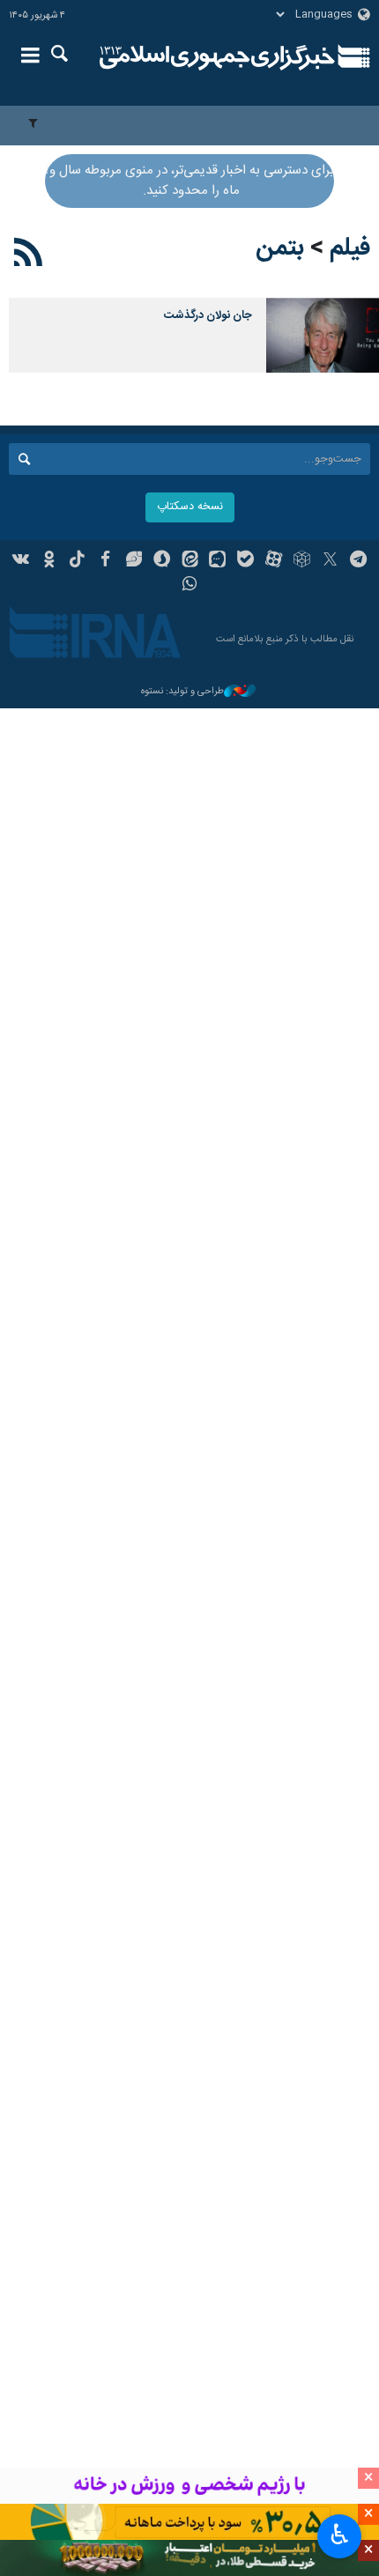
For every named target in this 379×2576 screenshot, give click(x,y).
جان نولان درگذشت (208, 316)
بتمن (280, 248)
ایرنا (217, 57)
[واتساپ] (190, 586)
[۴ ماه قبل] (323, 335)
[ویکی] (22, 561)
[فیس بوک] (105, 561)
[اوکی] (49, 561)
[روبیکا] (302, 561)
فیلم (350, 248)
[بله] (245, 561)
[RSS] (29, 255)
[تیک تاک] (77, 561)
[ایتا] (190, 561)
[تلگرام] (358, 561)
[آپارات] (274, 561)
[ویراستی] (134, 561)
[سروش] (162, 561)
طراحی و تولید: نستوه (182, 692)
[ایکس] (330, 561)
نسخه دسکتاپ (190, 507)
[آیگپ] (217, 561)
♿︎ (340, 2535)
